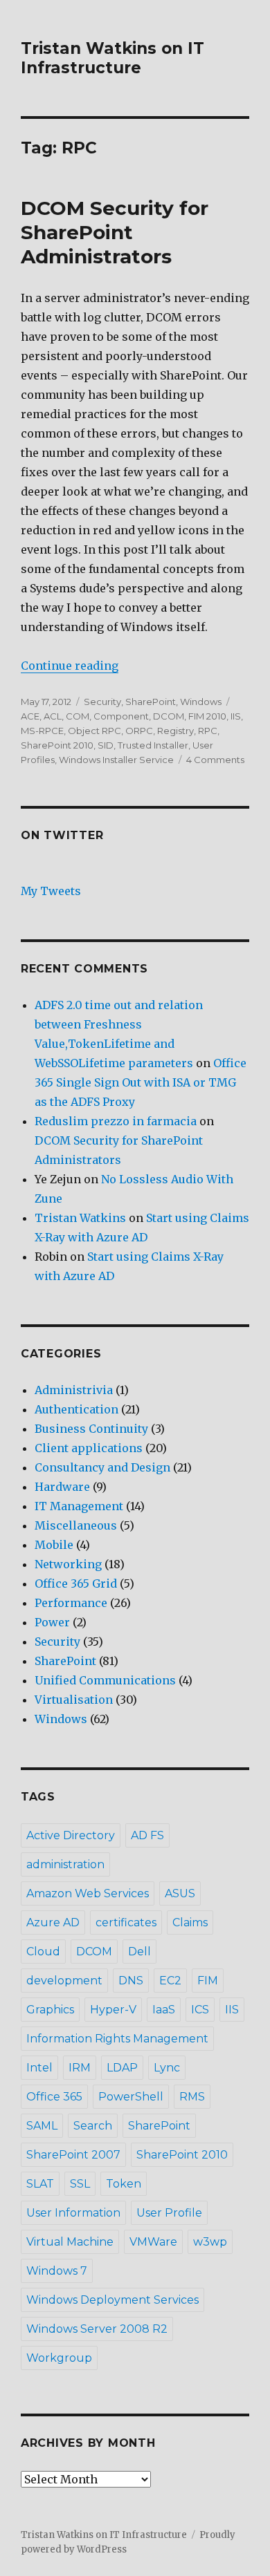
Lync (167, 2068)
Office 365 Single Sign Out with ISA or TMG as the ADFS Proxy (141, 1082)
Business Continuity (91, 1429)
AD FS (147, 1835)
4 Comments (215, 760)
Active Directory (71, 1835)
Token (124, 2184)
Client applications (89, 1448)
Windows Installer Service (116, 760)
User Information (73, 2213)
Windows (201, 702)
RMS (192, 2097)
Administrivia (74, 1390)
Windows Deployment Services (112, 2300)
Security (102, 702)
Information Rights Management (117, 2039)
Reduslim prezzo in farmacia (116, 1121)
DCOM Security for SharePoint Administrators (115, 232)
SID (106, 745)
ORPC (139, 731)
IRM (80, 2068)
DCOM (169, 716)
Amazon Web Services (88, 1893)
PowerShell (131, 2097)
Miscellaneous (76, 1525)
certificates (126, 1922)
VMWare (153, 2242)
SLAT (40, 2184)
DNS (131, 1981)
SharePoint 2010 (57, 745)
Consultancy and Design (102, 1467)
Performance (71, 1603)
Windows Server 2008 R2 (97, 2329)
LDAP (122, 2068)
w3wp (210, 2242)
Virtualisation (74, 1700)
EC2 (170, 1981)
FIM (208, 1981)
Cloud (43, 1952)
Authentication (76, 1409)
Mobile (54, 1545)
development (64, 1981)
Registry (175, 731)
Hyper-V (113, 2010)
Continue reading (70, 666)
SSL (80, 2184)
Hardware (62, 1487)
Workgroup (59, 2358)
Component (121, 716)
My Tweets (51, 891)
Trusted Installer (153, 745)
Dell (139, 1952)
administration (65, 1864)
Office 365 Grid (76, 1583)
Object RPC (94, 731)
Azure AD (53, 1922)
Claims (190, 1922)
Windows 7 (57, 2271)
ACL (53, 716)
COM (78, 716)
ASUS (180, 1893)
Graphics (50, 2010)
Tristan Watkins (80, 1218)
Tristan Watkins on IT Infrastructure (112, 58)
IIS (236, 716)
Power (52, 1622)
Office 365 (54, 2097)
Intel (39, 2068)
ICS (200, 2010)
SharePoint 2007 (73, 2155)
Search (93, 2126)
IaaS (164, 2010)
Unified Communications (105, 1680)
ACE (30, 716)
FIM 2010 (207, 716)
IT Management (79, 1506)
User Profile (169, 2213)
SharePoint (151, 702)
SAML (42, 2126)
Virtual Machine (70, 2242)
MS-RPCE (42, 731)
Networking (68, 1564)
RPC (208, 731)
